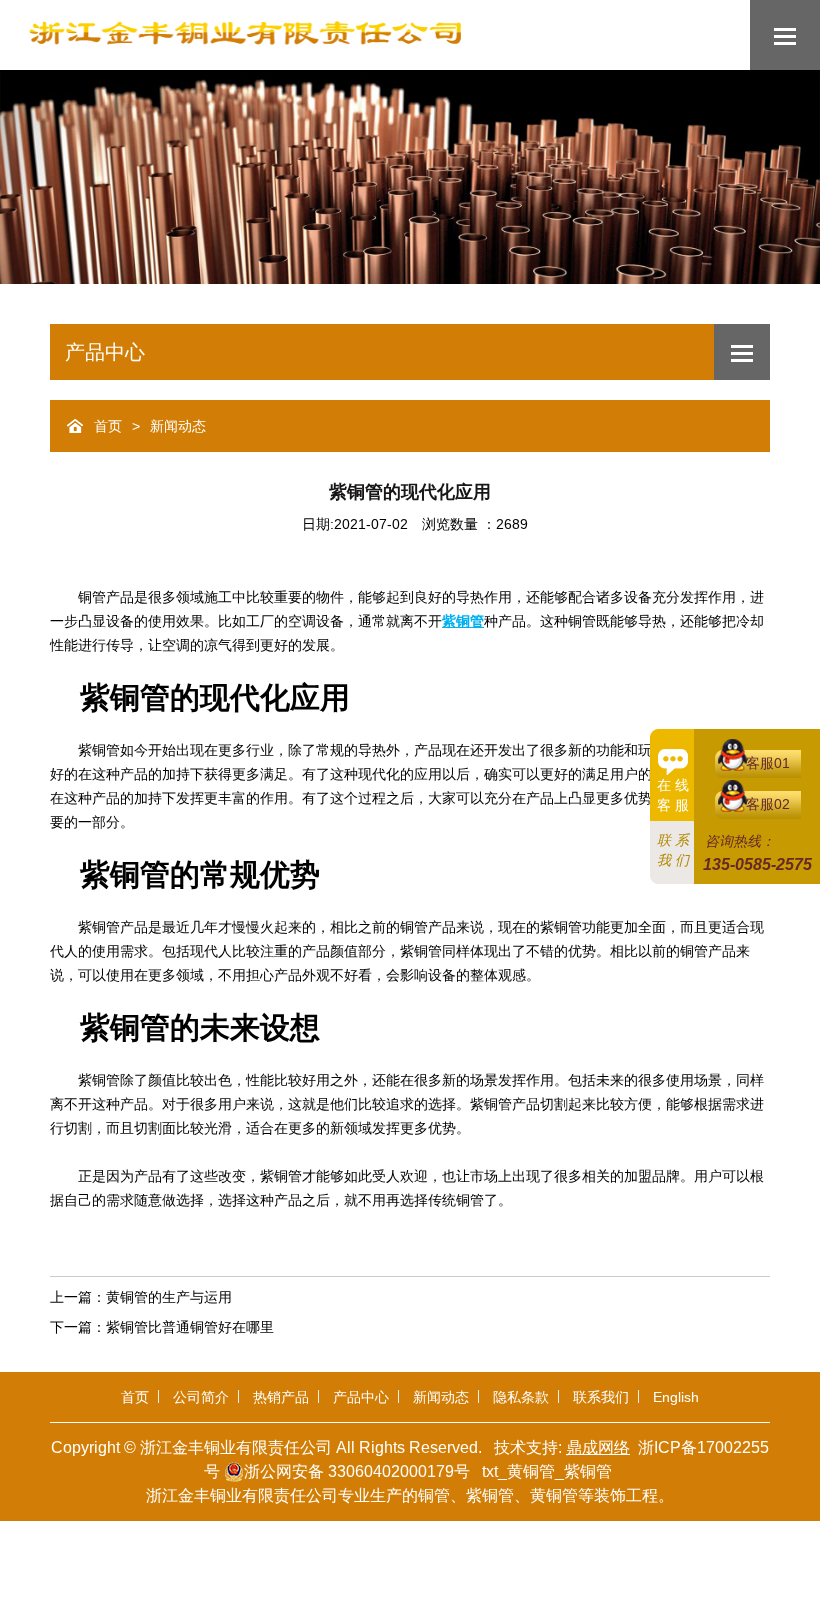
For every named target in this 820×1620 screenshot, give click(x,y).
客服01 (768, 763)
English (676, 1397)
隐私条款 (521, 1397)
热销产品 (281, 1397)
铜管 (434, 1495)
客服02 (768, 804)
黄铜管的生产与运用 (169, 1297)
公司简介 (201, 1397)
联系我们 (601, 1397)
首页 (108, 426)
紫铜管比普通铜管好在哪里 (190, 1327)
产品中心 (361, 1397)
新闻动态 (178, 426)
